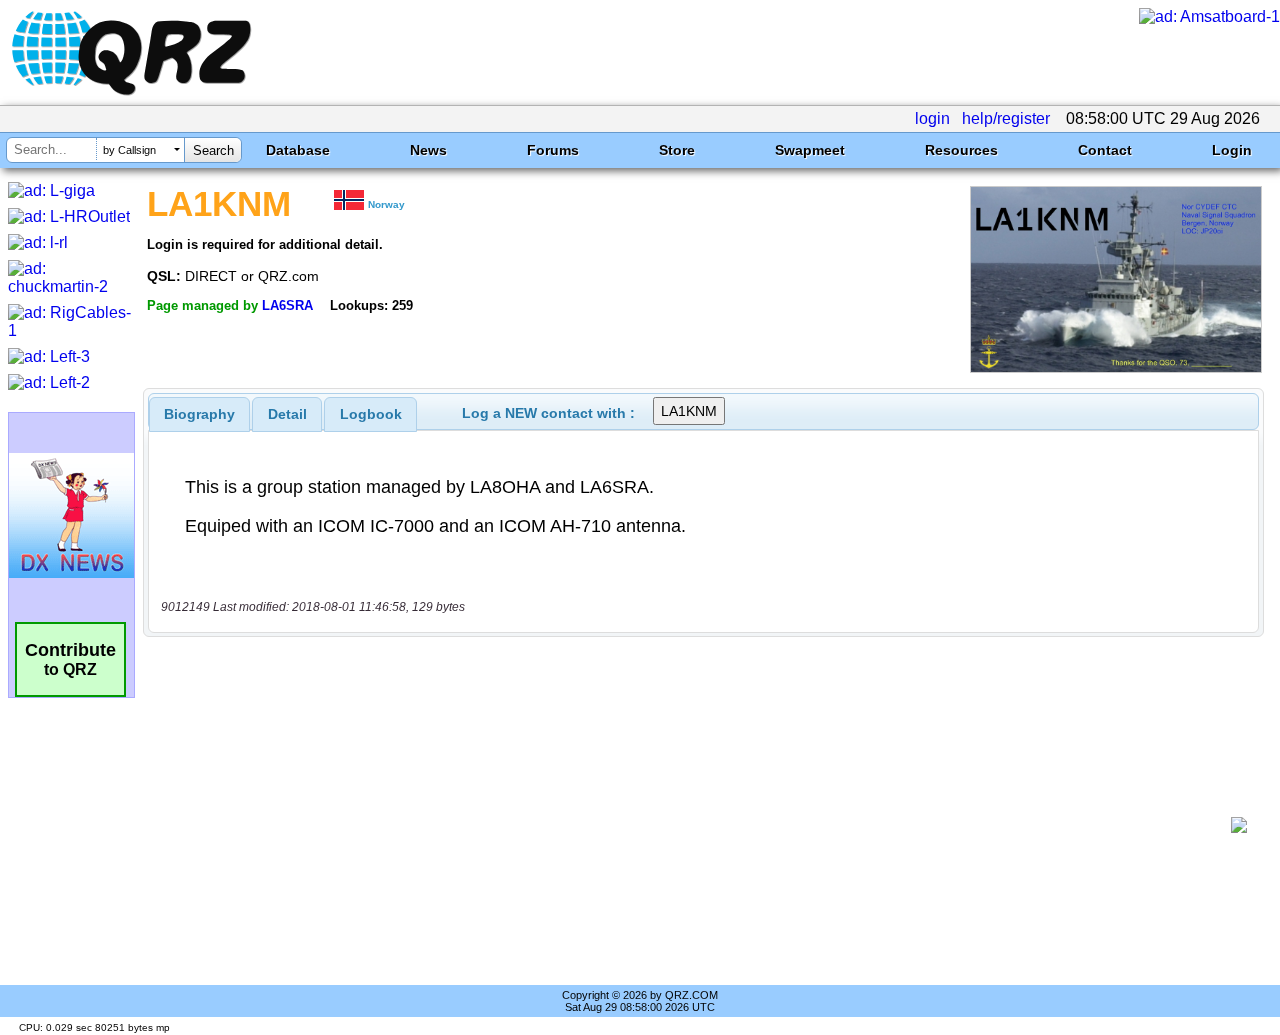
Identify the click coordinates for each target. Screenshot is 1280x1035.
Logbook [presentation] (371, 414)
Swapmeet (810, 150)
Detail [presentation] (287, 414)
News (428, 150)
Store (677, 150)
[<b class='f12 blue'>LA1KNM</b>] (1116, 367)
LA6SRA (287, 305)
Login (1232, 150)
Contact (1105, 150)
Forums (553, 150)
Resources (961, 150)
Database (298, 150)
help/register (1006, 118)
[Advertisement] (695, 825)
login (932, 118)
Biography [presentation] (199, 414)
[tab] (199, 414)
